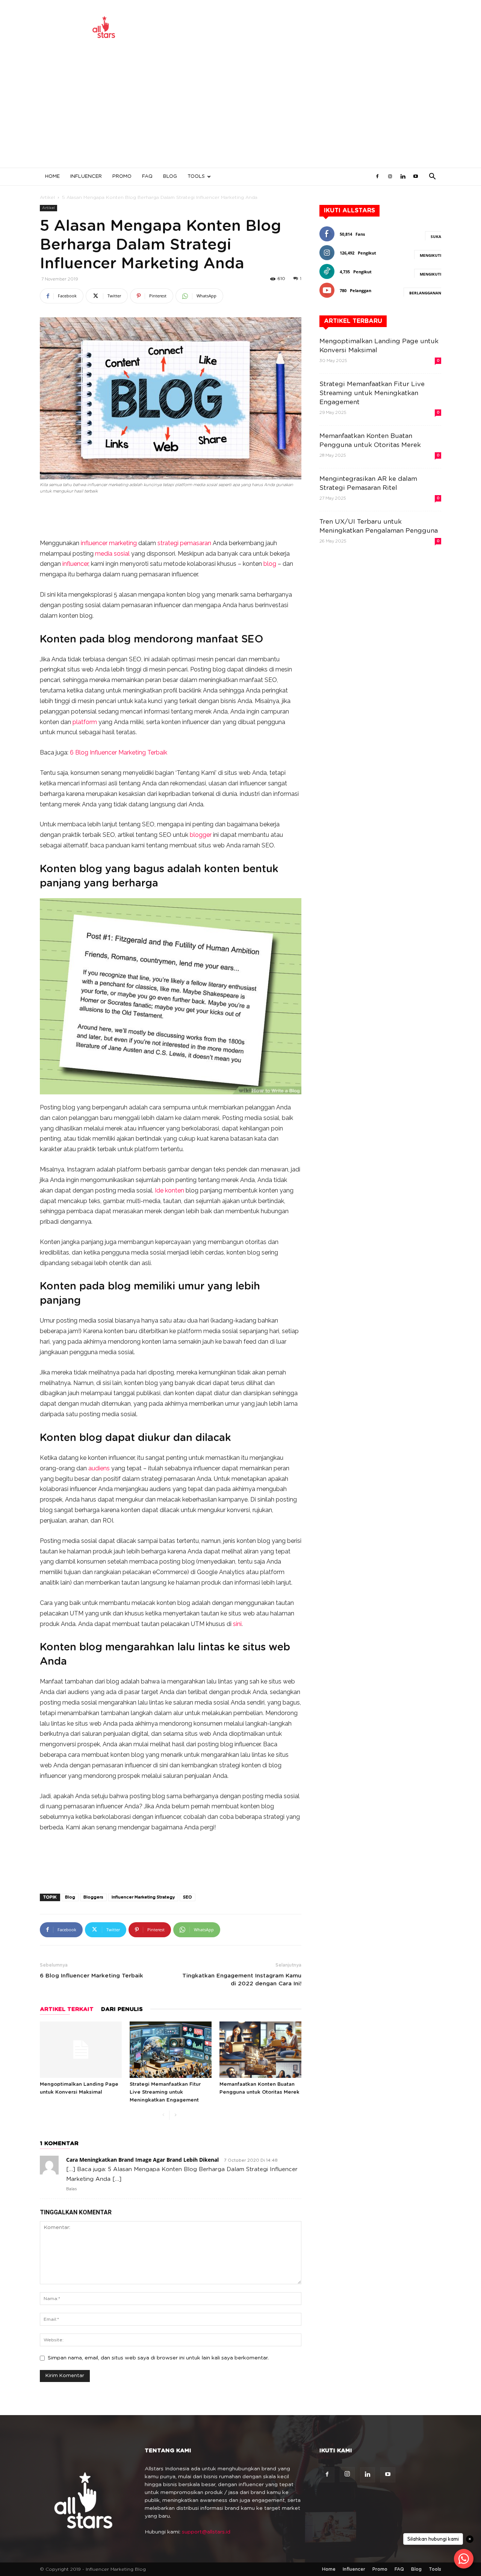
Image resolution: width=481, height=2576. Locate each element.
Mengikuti (430, 255)
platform (85, 722)
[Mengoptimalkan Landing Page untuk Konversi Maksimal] (81, 2050)
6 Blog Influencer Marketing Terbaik (119, 752)
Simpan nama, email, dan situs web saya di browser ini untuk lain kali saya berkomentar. (158, 2358)
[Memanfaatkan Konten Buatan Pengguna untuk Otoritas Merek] (260, 2050)
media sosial (112, 554)
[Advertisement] (240, 111)
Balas (72, 2189)
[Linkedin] (403, 177)
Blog (170, 177)
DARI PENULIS (122, 2009)
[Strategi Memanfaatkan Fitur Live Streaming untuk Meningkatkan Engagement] (171, 2050)
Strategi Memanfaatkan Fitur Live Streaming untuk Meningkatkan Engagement (165, 2092)
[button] (432, 177)
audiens (99, 1468)
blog (270, 564)
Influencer (86, 177)
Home (52, 177)
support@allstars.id (206, 2532)
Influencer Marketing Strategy (143, 1897)
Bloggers (93, 1897)
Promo (122, 177)
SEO (252, 639)
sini (237, 1624)
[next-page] (175, 2115)
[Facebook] (377, 177)
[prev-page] (163, 2115)
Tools (196, 177)
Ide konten (169, 1190)
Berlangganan (425, 293)
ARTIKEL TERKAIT (67, 2009)
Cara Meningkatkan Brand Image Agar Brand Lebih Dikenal (142, 2160)
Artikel (47, 197)
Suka (436, 236)
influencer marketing (109, 543)
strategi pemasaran (184, 543)
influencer (75, 564)
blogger (201, 835)
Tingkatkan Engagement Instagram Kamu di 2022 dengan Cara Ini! (242, 1980)
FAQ (147, 177)
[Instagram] (390, 177)
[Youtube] (416, 177)
